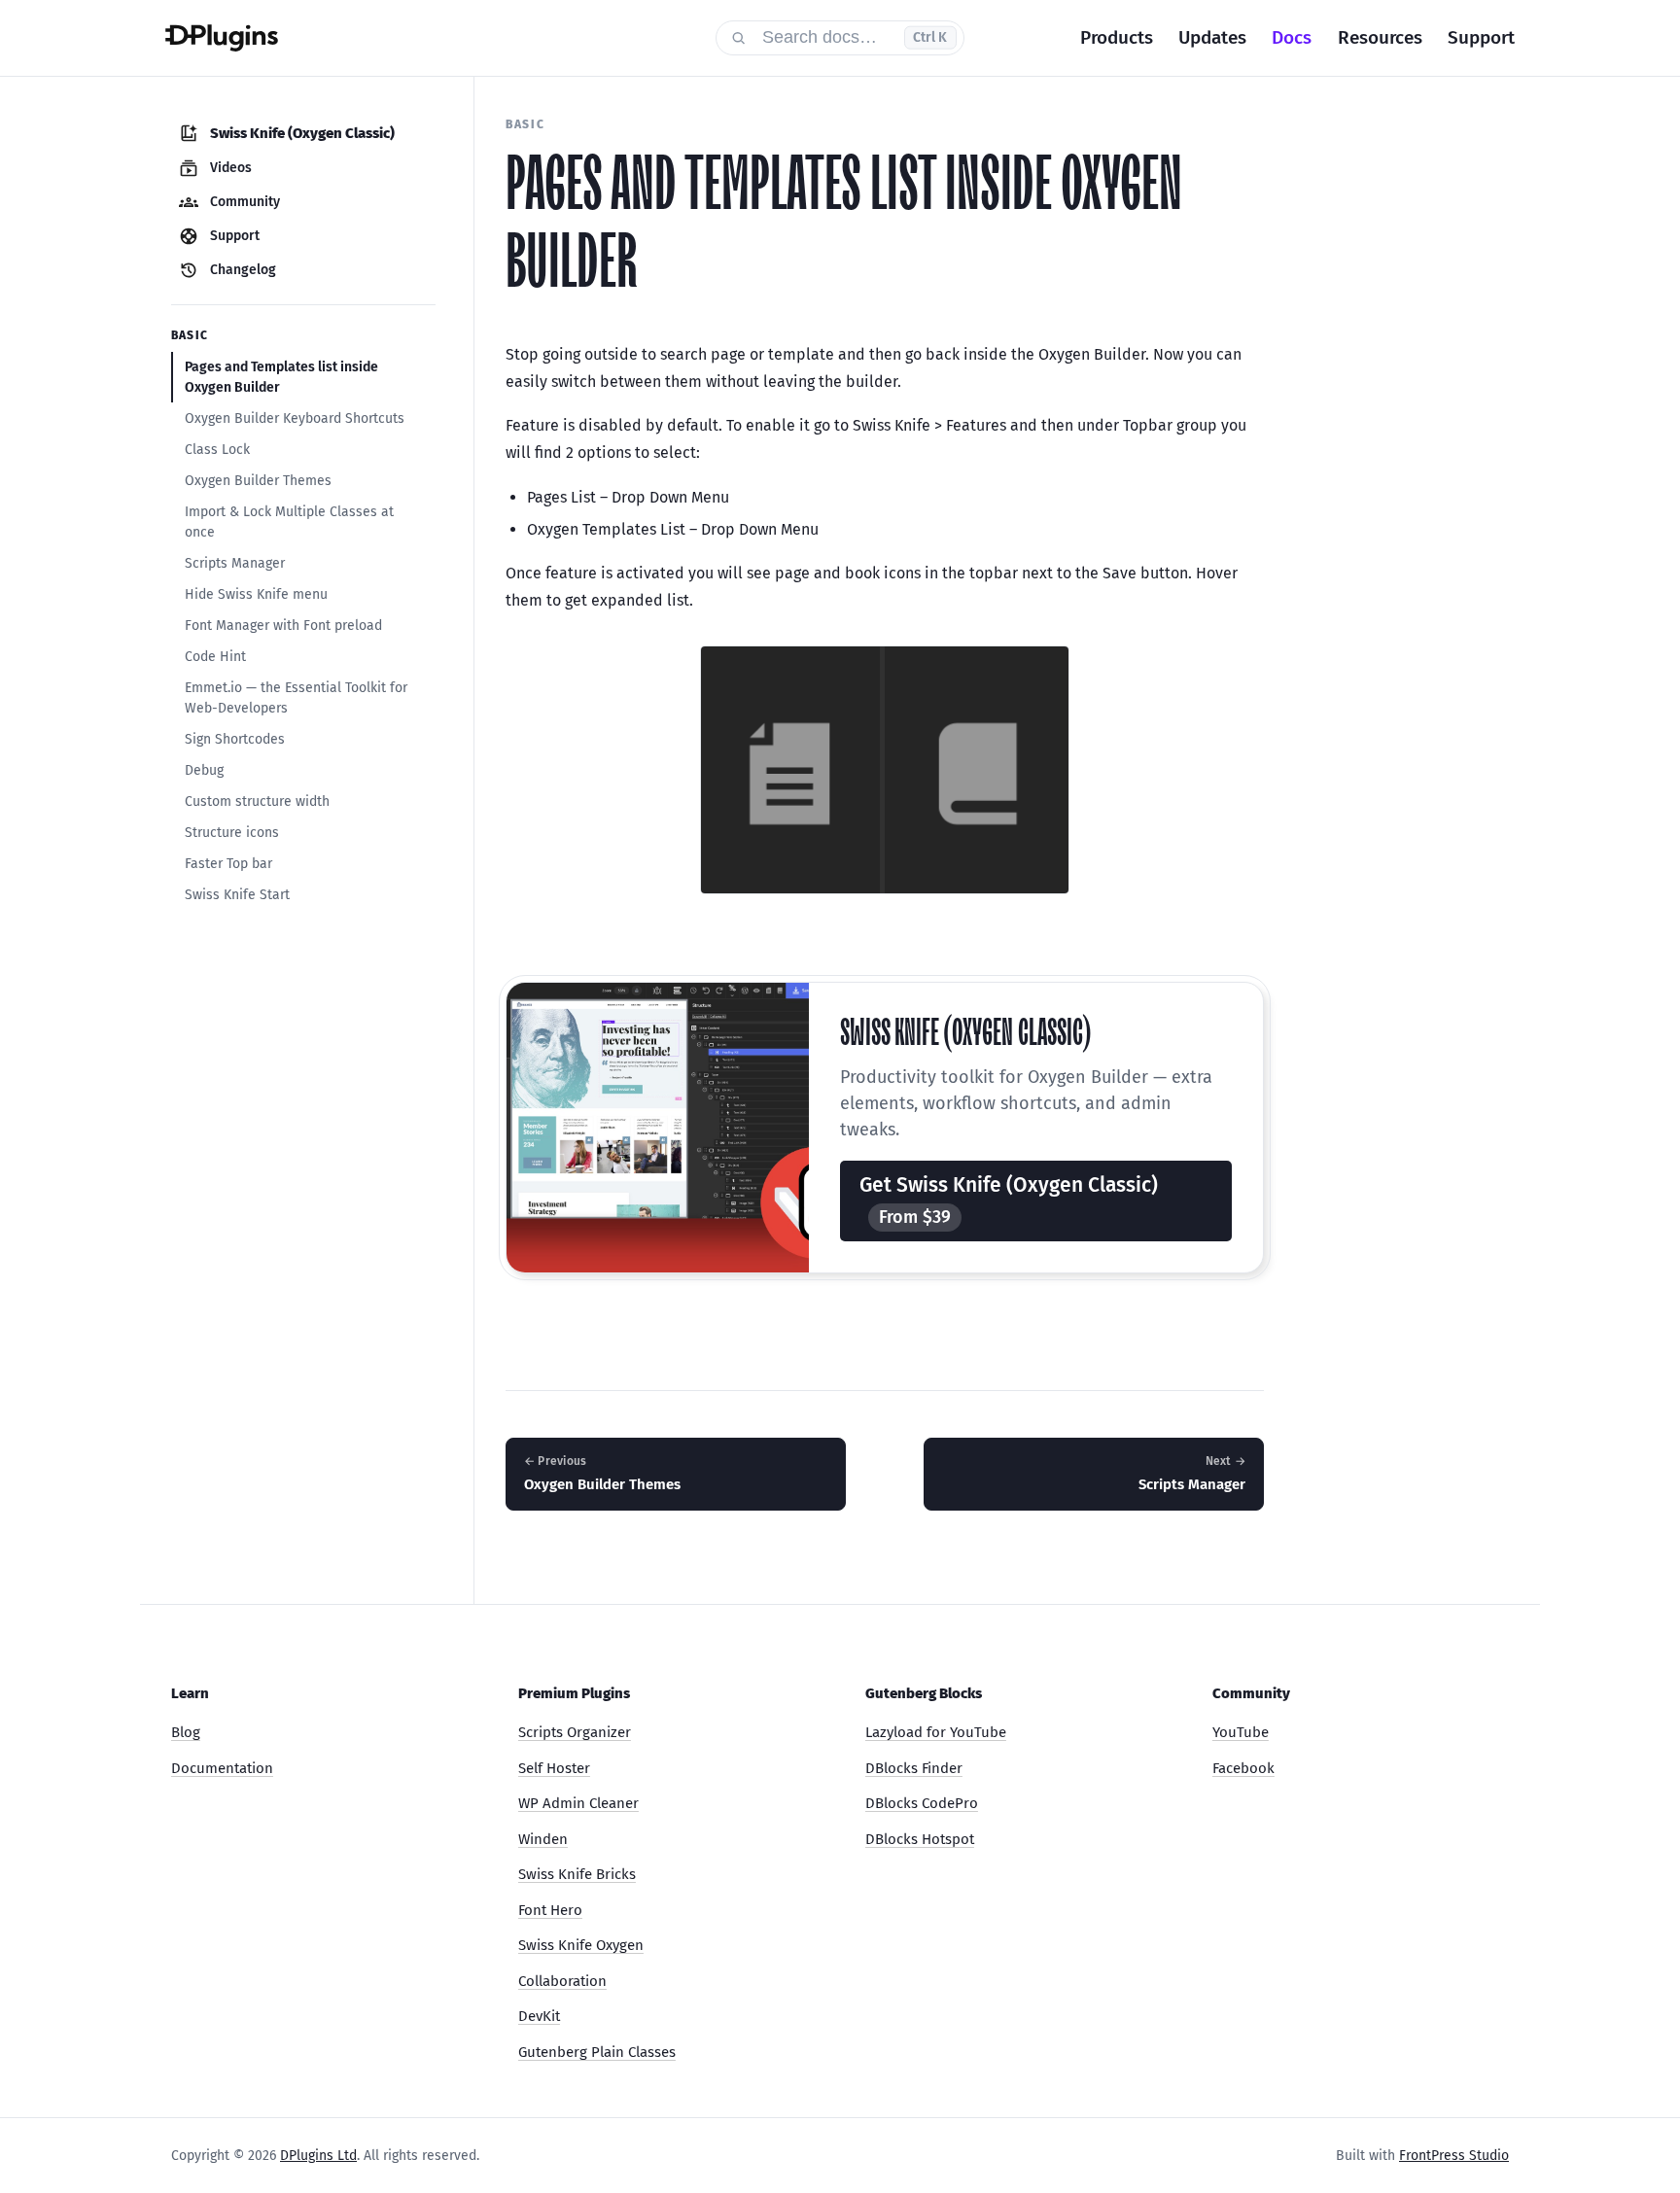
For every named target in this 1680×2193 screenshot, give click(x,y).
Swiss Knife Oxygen (581, 1945)
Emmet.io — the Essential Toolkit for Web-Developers (296, 698)
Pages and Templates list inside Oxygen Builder (281, 377)
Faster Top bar (228, 864)
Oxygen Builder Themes (258, 481)
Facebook (1243, 1768)
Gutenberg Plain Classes (597, 2052)
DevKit (539, 2016)
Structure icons (232, 833)
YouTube (1241, 1732)
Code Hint (215, 657)
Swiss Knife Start (237, 895)
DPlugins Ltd (318, 2156)
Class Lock (217, 450)
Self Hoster (554, 1768)
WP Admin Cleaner (578, 1803)
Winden (543, 1839)
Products (1117, 37)
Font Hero (550, 1910)
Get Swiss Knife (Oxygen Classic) (1009, 1200)
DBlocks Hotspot (920, 1839)
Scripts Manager (235, 563)
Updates (1212, 37)
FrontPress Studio (1454, 2156)
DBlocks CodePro (922, 1803)
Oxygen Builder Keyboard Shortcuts (295, 418)
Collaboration (562, 1981)
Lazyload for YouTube (936, 1732)
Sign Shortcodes (235, 739)
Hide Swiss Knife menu (256, 594)
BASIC (525, 124)
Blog (186, 1732)
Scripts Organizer (575, 1732)
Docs (1292, 37)
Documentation (222, 1768)
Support (1481, 37)
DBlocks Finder (914, 1768)
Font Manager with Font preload (283, 626)
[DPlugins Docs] (428, 38)
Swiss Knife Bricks (577, 1874)
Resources (1380, 37)
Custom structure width (257, 801)
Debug (204, 770)
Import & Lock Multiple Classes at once (289, 522)
